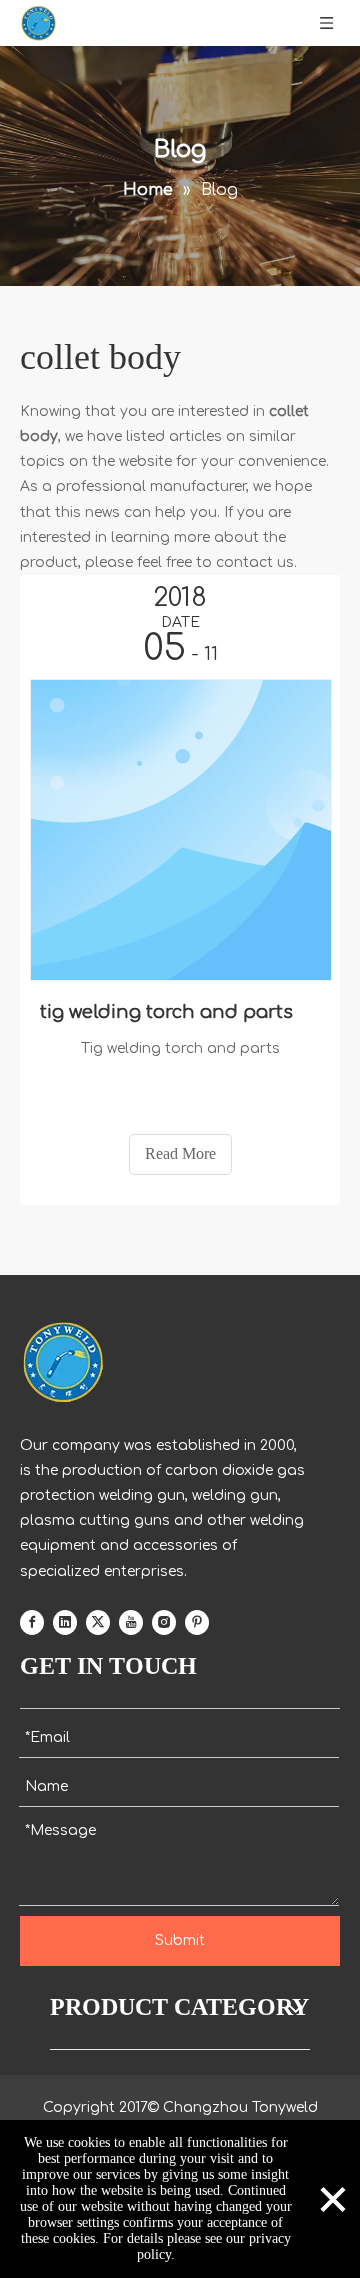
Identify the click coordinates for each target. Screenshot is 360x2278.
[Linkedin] (65, 1622)
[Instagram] (164, 1622)
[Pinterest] (197, 1622)
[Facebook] (32, 1622)
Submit (180, 1940)
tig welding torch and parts (166, 1012)
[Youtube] (131, 1622)
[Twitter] (98, 1622)
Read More (180, 1153)
